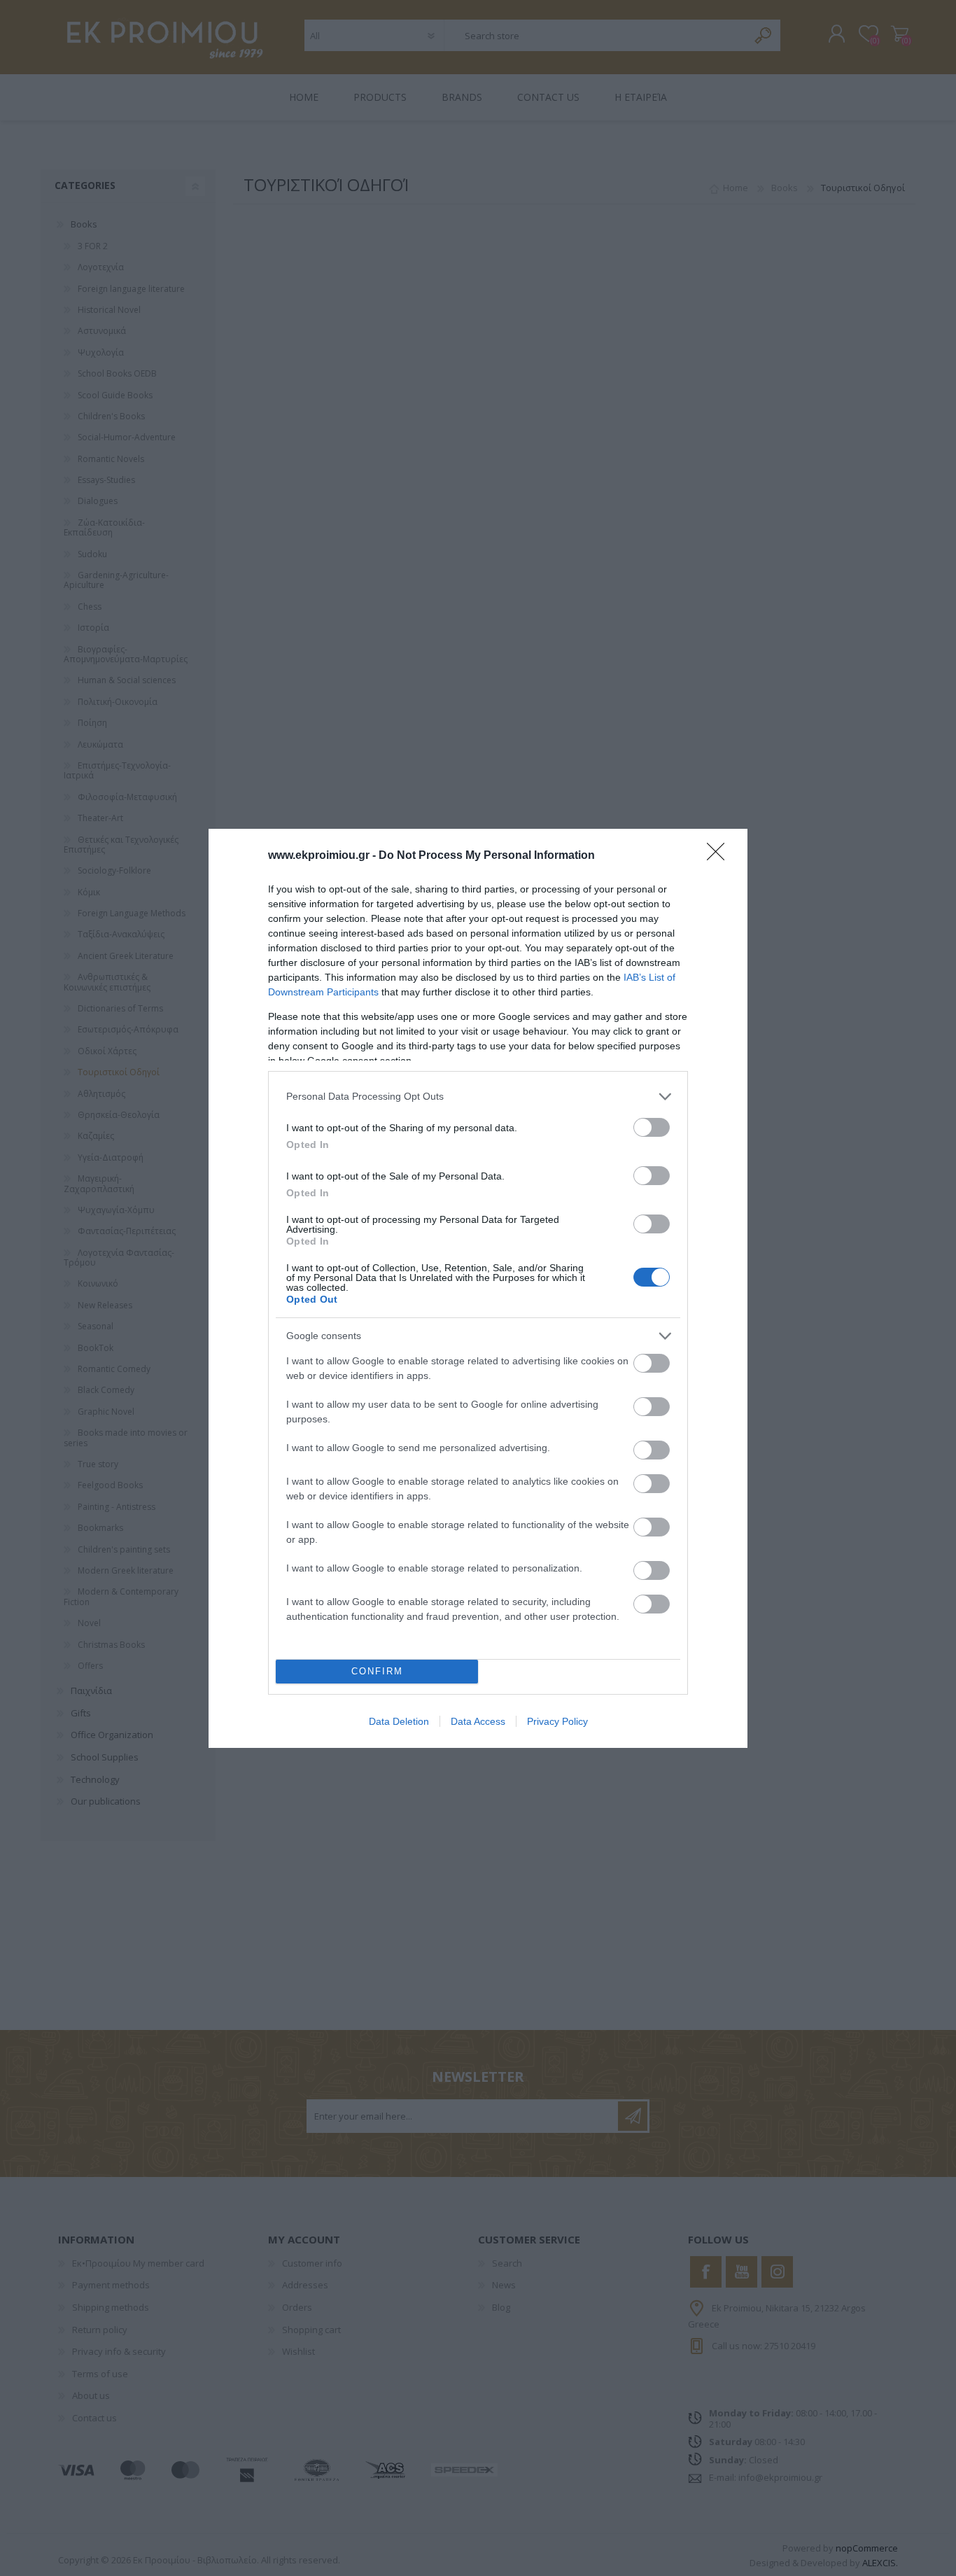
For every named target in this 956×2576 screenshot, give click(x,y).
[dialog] (478, 1288)
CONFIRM (377, 1671)
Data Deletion (399, 1721)
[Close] (720, 856)
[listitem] (478, 1097)
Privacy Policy (557, 1721)
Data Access (478, 1721)
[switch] (652, 1127)
